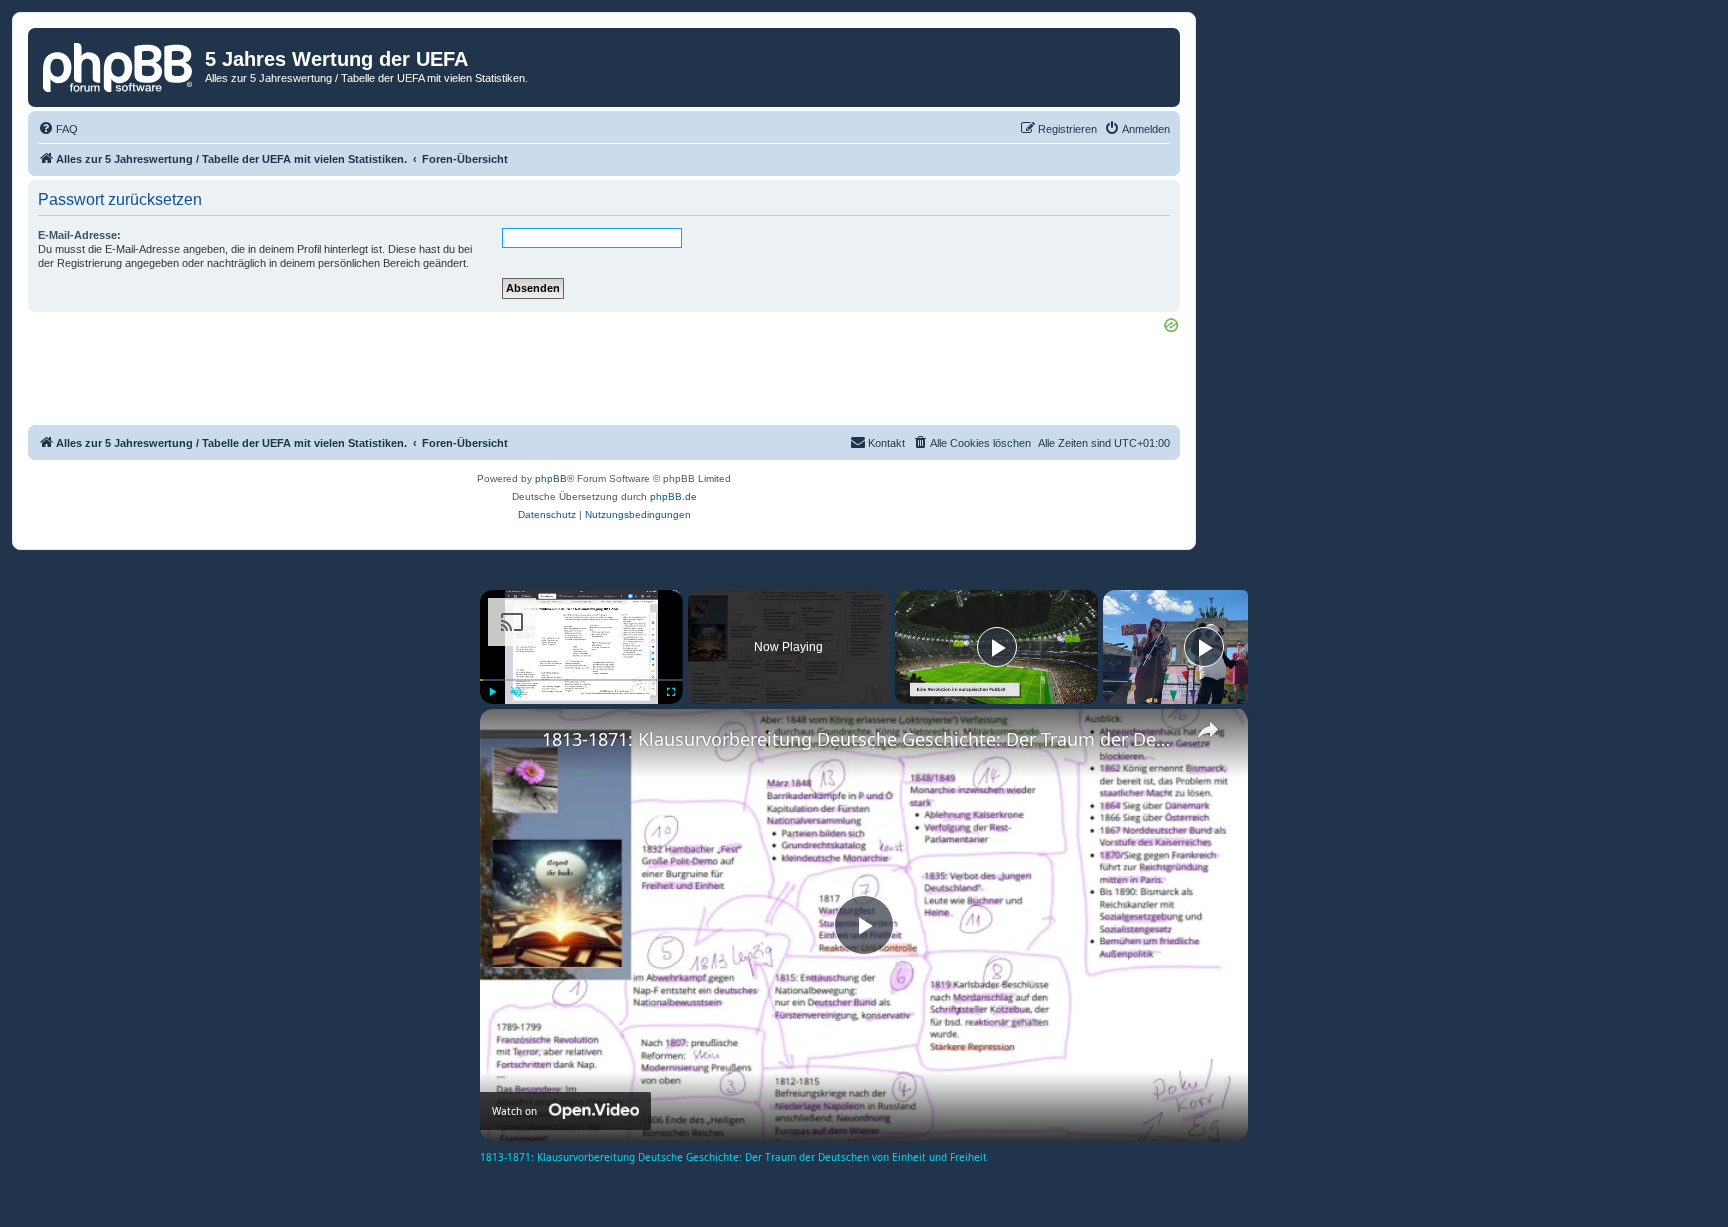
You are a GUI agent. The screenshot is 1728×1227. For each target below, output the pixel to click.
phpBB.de (673, 496)
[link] (512, 741)
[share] (1208, 730)
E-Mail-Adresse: (79, 235)
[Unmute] (516, 692)
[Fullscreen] (671, 692)
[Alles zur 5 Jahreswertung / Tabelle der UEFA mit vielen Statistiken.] (119, 65)
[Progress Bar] (581, 680)
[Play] (492, 692)
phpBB (551, 478)
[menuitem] (58, 129)
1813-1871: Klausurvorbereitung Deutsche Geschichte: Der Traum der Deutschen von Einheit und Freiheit (861, 739)
